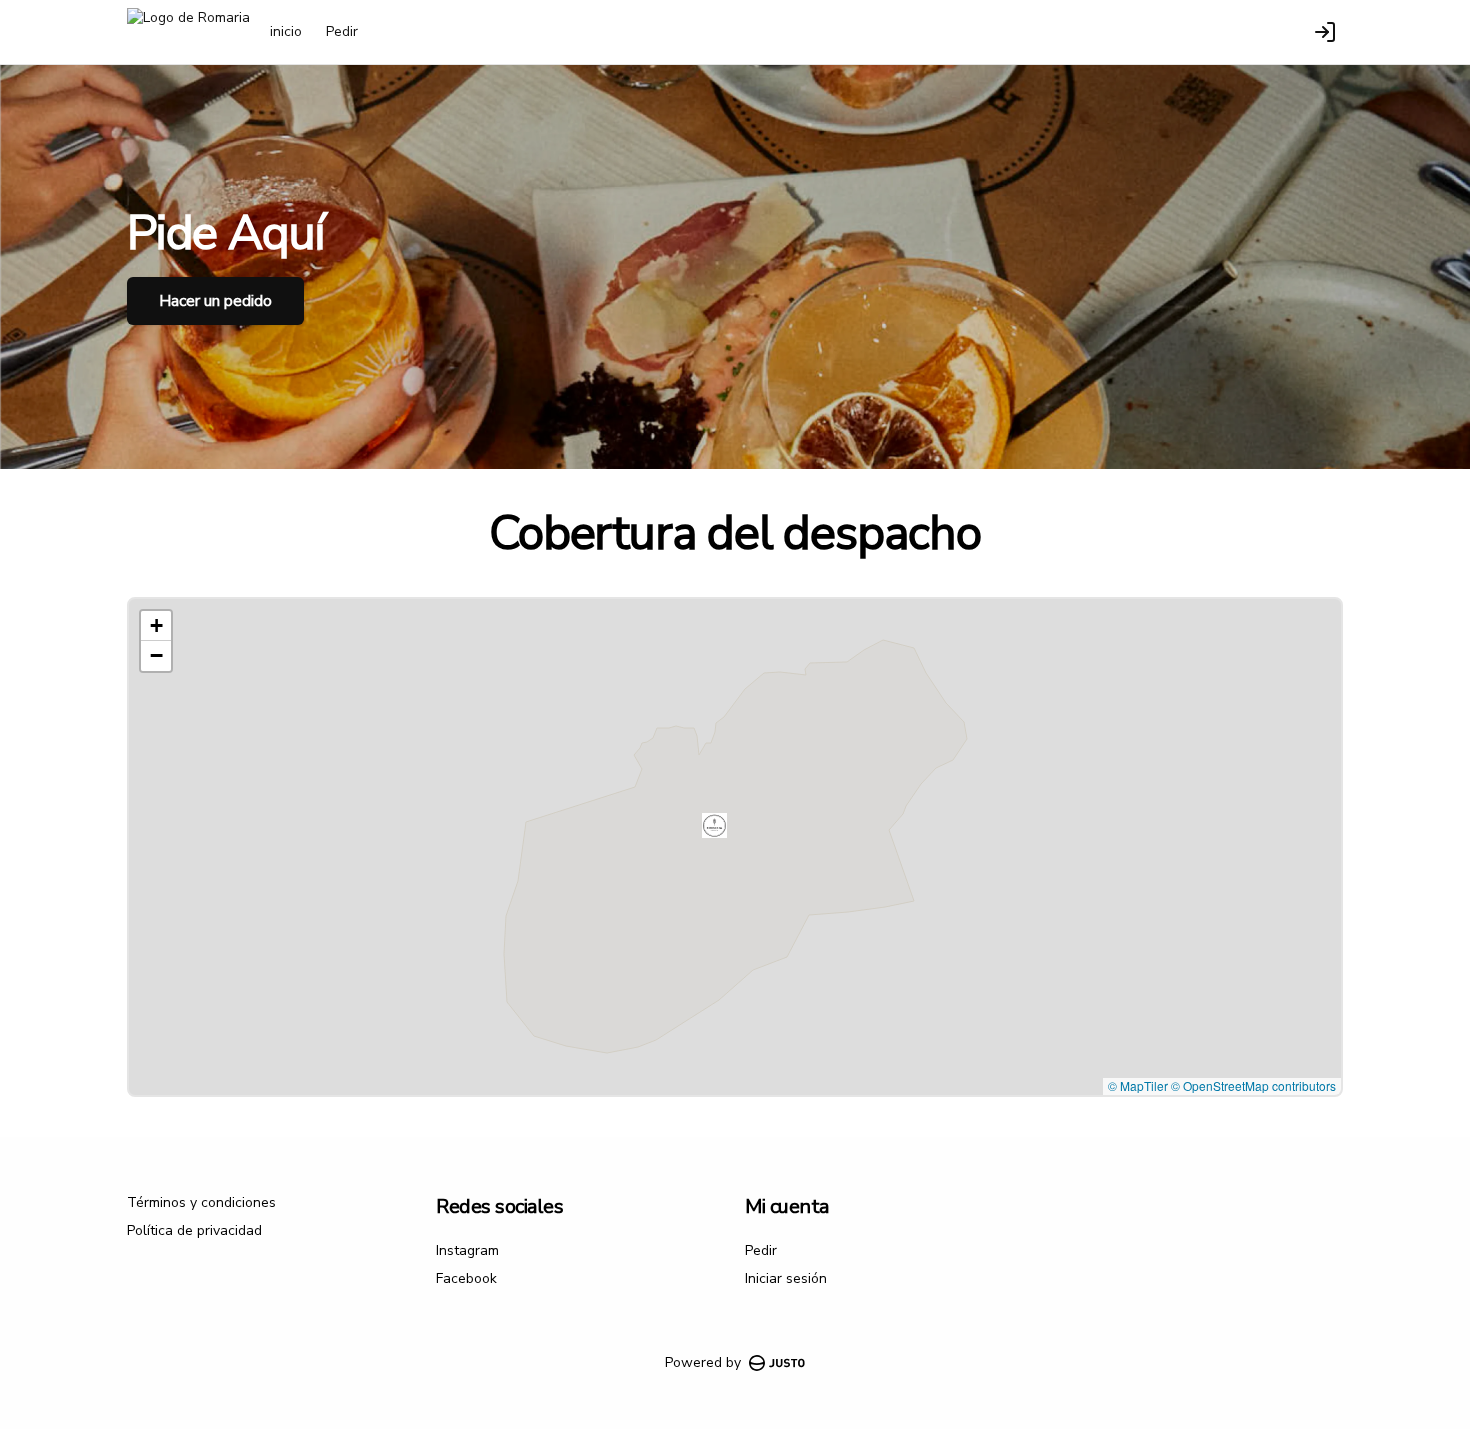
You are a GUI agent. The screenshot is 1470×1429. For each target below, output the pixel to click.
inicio (286, 31)
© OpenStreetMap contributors (1253, 1085)
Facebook (466, 1278)
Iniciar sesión (786, 1278)
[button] (714, 825)
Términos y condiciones (201, 1202)
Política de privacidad (194, 1230)
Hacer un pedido (215, 301)
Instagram (467, 1250)
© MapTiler (1138, 1085)
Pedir (342, 31)
